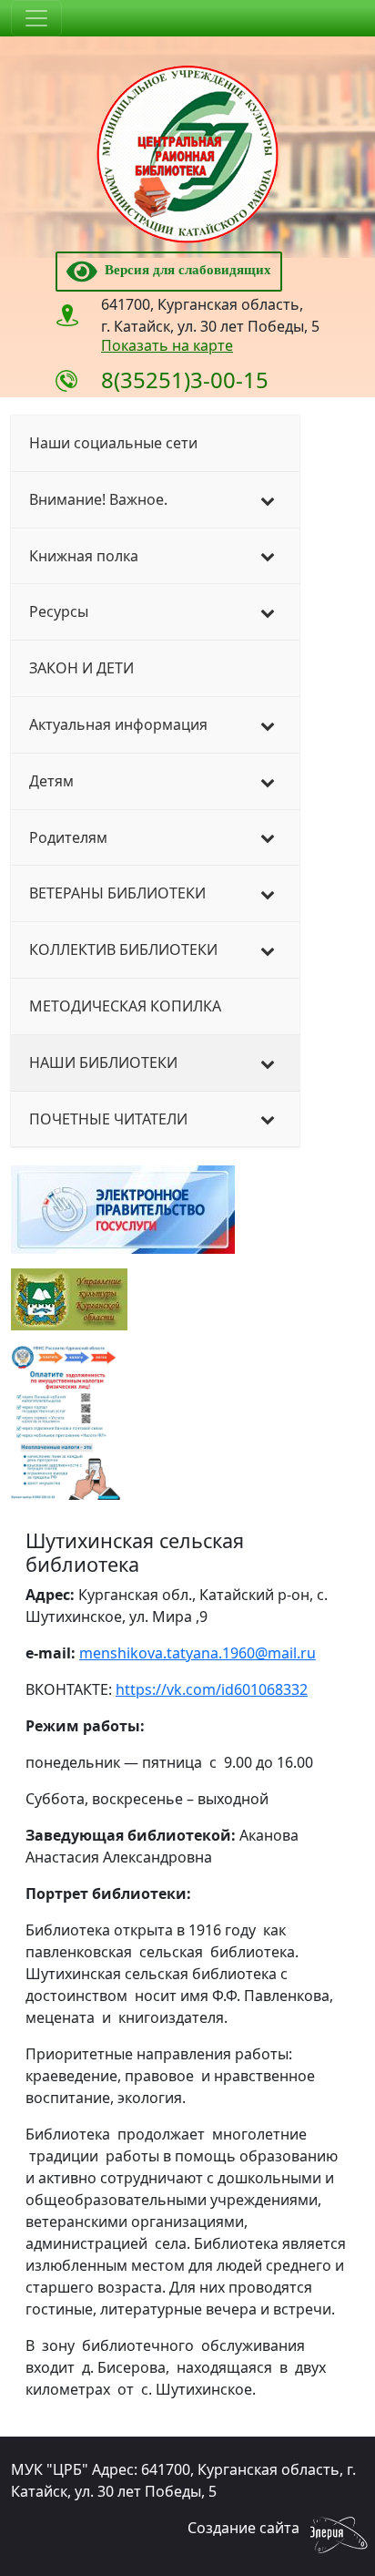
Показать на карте (167, 345)
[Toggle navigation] (36, 18)
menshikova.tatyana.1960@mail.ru (198, 1653)
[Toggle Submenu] (268, 500)
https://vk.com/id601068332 (212, 1689)
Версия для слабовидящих (184, 270)
